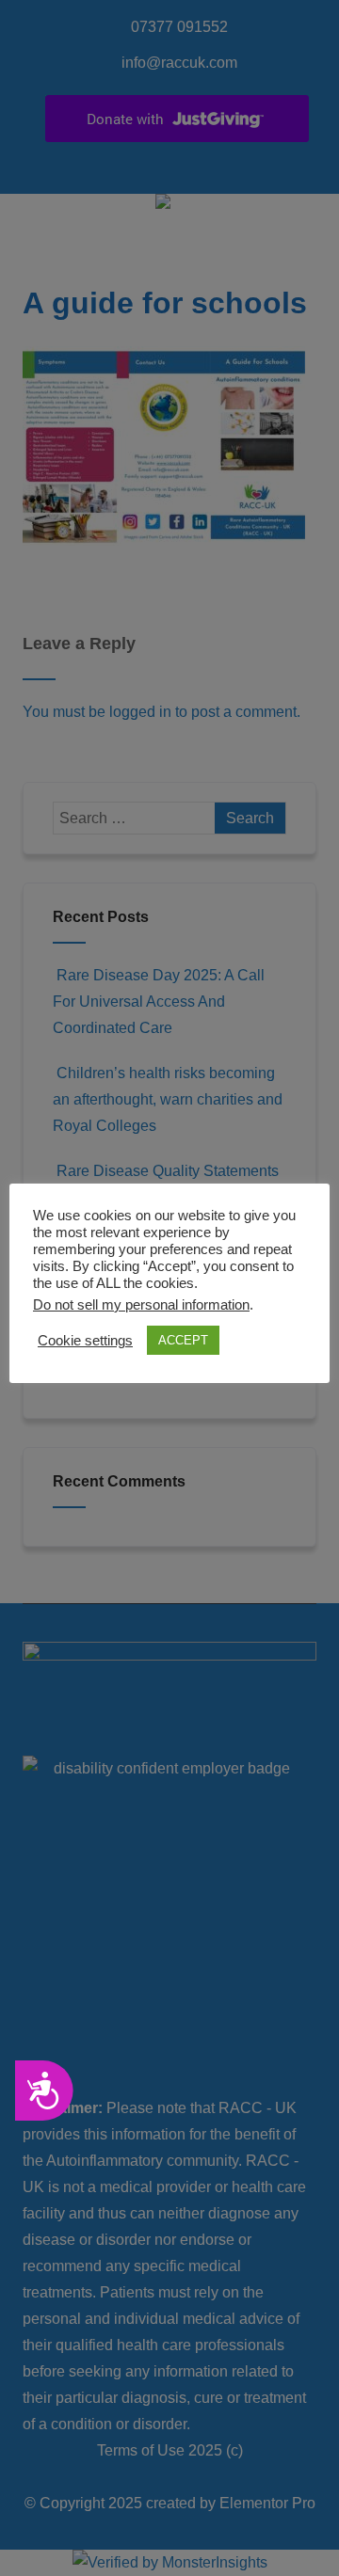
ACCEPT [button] (183, 1340)
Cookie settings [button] (85, 1341)
